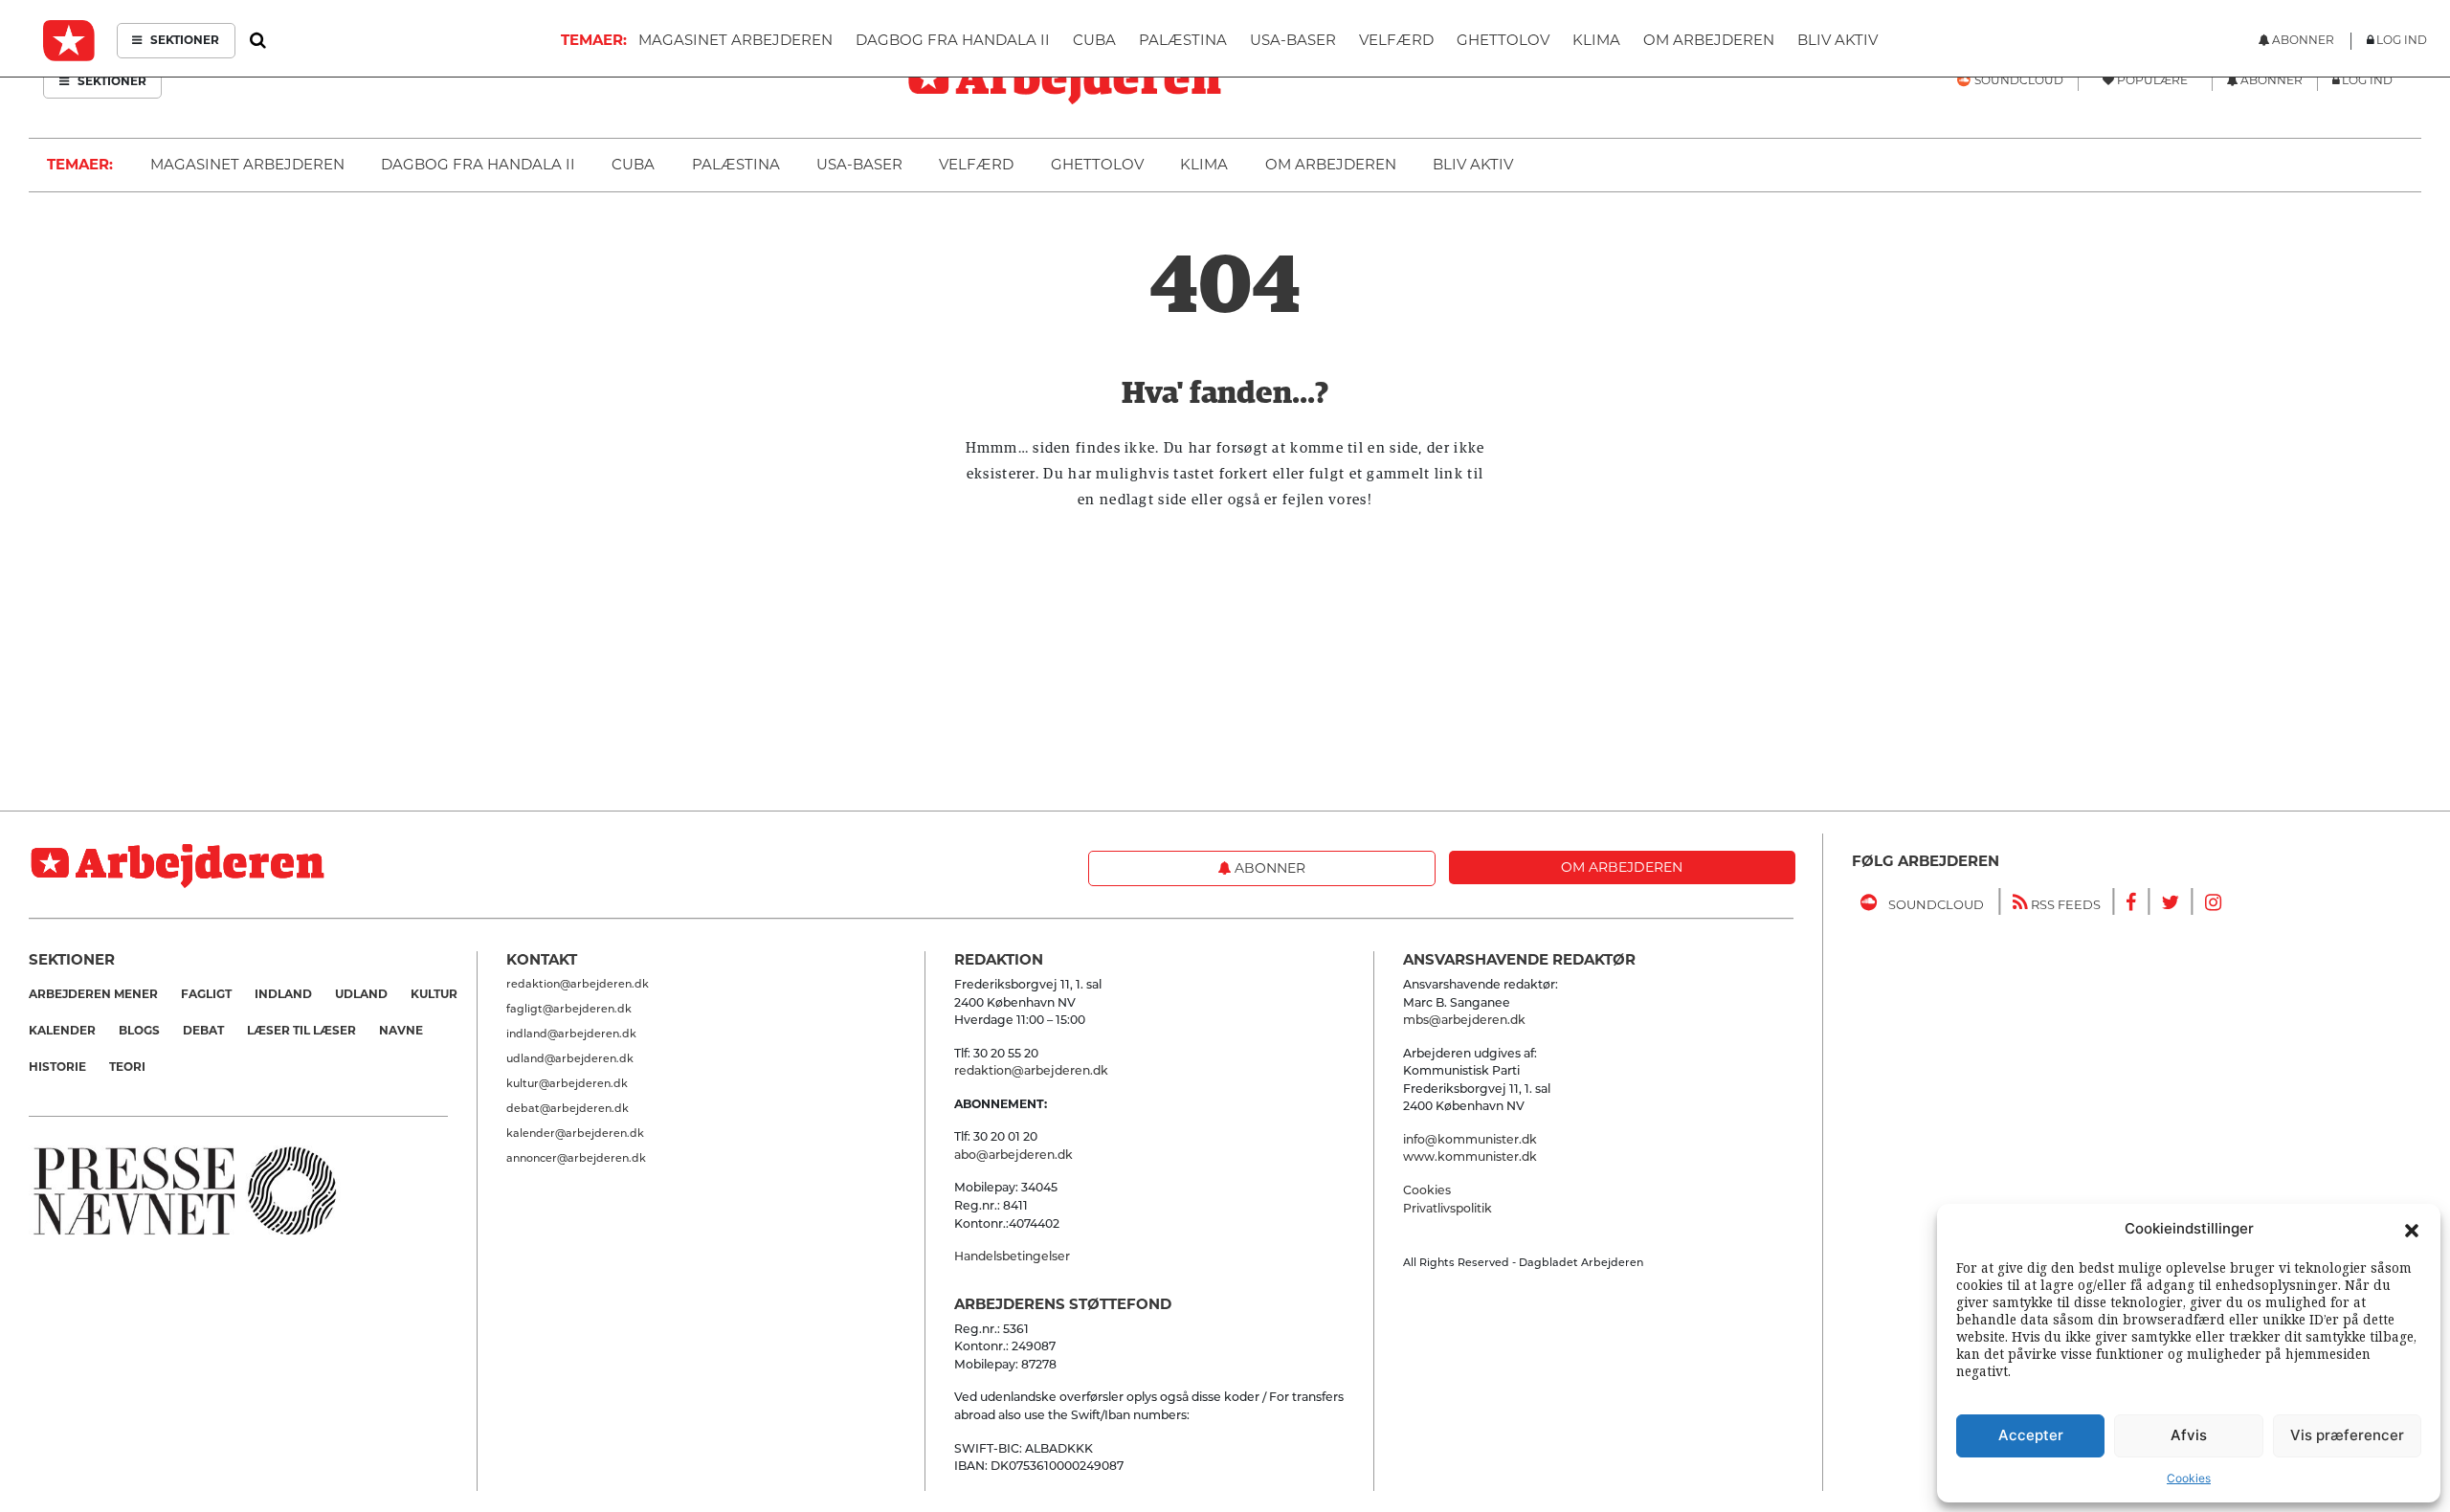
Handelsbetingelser (1012, 1256)
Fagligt (206, 994)
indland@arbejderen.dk (571, 1034)
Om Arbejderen (1331, 164)
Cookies (2189, 1478)
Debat (203, 1030)
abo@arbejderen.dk (1013, 1155)
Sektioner (111, 81)
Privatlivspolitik (1448, 1208)
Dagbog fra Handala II (478, 164)
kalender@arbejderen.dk (575, 1133)
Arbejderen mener (93, 994)
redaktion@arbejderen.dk (578, 984)
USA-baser (859, 164)
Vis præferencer (2347, 1435)
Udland (361, 994)
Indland (283, 994)
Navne (401, 1030)
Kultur (434, 994)
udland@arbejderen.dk (570, 1058)
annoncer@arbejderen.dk (576, 1158)
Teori (127, 1067)
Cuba (633, 164)
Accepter (2031, 1435)
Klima (1204, 164)
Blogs (139, 1030)
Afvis (2189, 1435)
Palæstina (736, 164)
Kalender (62, 1030)
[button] (2412, 1229)
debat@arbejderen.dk (568, 1108)
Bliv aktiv (1473, 164)
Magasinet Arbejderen (247, 164)
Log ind (2367, 80)
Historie (57, 1067)
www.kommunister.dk (1470, 1156)
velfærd (976, 164)
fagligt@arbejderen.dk (569, 1009)
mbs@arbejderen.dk (1464, 1020)
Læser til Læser (301, 1030)
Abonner (1268, 868)
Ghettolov (1097, 164)
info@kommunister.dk (1470, 1139)
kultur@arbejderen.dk (567, 1083)
